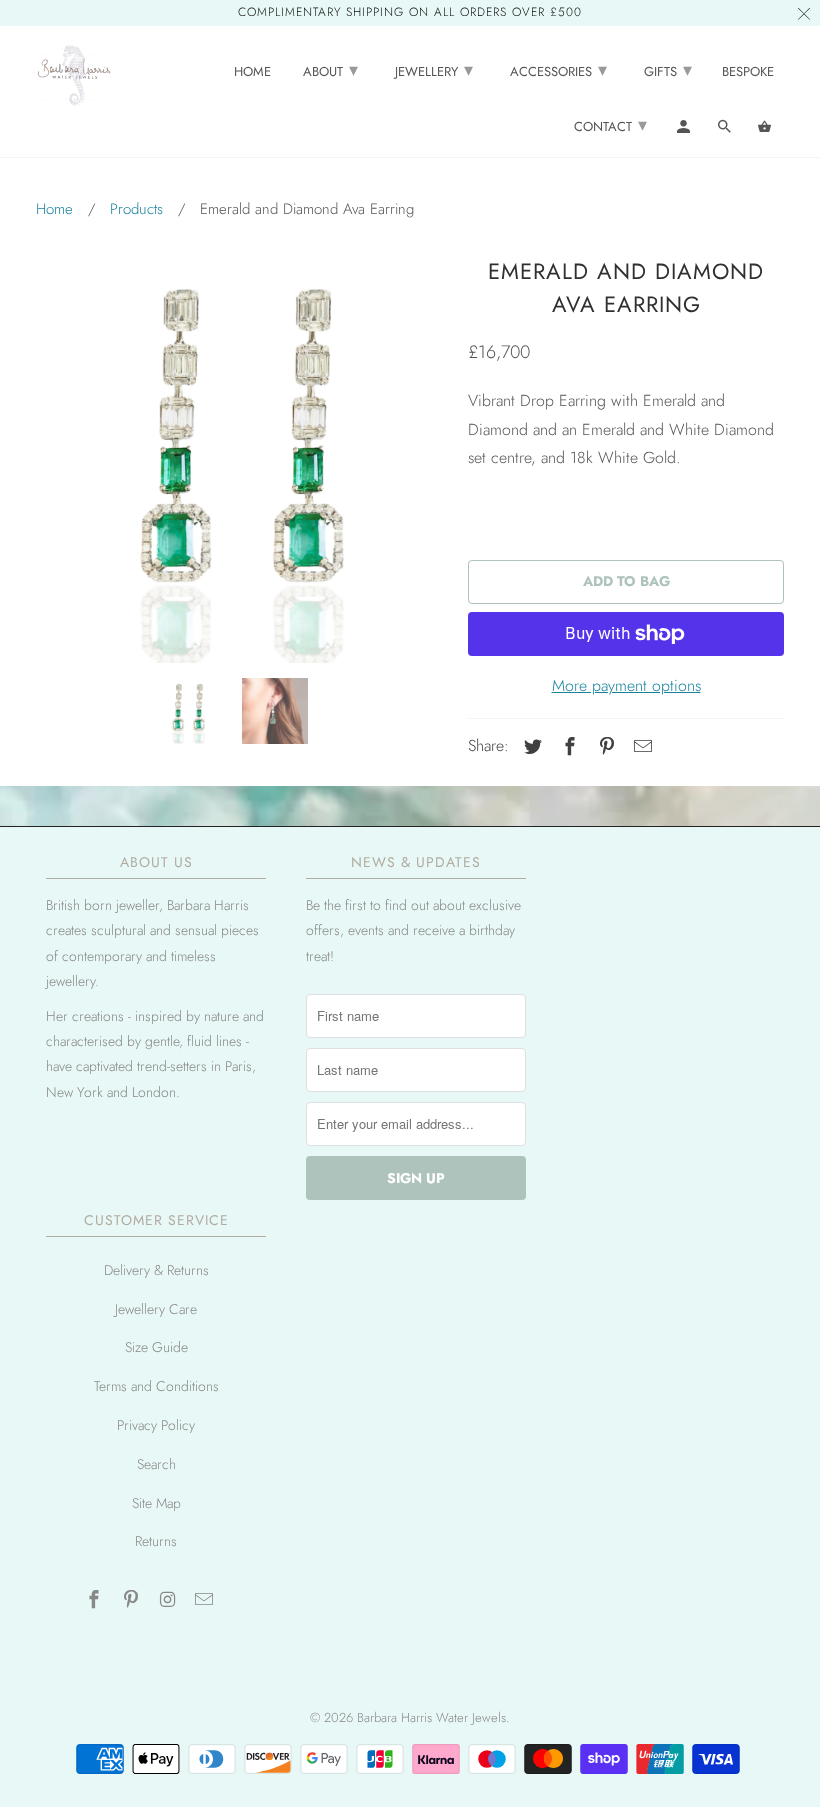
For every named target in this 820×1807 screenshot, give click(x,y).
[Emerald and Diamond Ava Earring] (242, 457)
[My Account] (685, 130)
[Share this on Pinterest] (604, 747)
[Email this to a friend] (640, 747)
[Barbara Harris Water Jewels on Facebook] (96, 1600)
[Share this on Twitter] (530, 747)
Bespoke (748, 72)
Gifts (668, 70)
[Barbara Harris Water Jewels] (74, 74)
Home (252, 72)
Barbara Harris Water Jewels (431, 1717)
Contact (610, 125)
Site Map (156, 1503)
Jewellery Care (156, 1309)
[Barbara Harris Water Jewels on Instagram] (170, 1600)
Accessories (558, 70)
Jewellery (434, 70)
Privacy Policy (156, 1425)
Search (156, 1464)
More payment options (626, 685)
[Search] (726, 130)
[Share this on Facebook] (567, 747)
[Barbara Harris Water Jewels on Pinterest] (133, 1600)
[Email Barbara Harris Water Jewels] (206, 1600)
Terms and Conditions (156, 1386)
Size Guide (156, 1347)
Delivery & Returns (156, 1270)
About (330, 70)
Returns (156, 1541)
